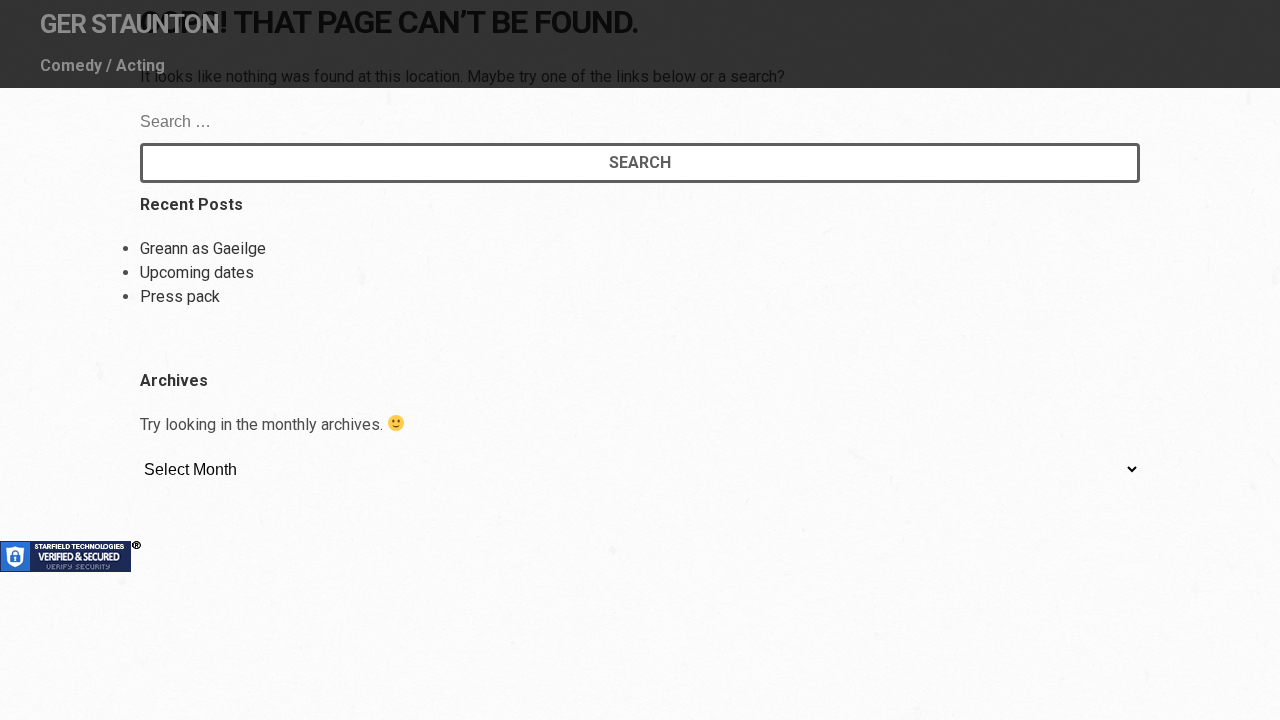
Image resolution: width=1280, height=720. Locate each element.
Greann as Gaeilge (203, 248)
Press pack (180, 296)
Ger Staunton (129, 24)
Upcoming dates (197, 272)
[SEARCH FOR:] (243, 121)
